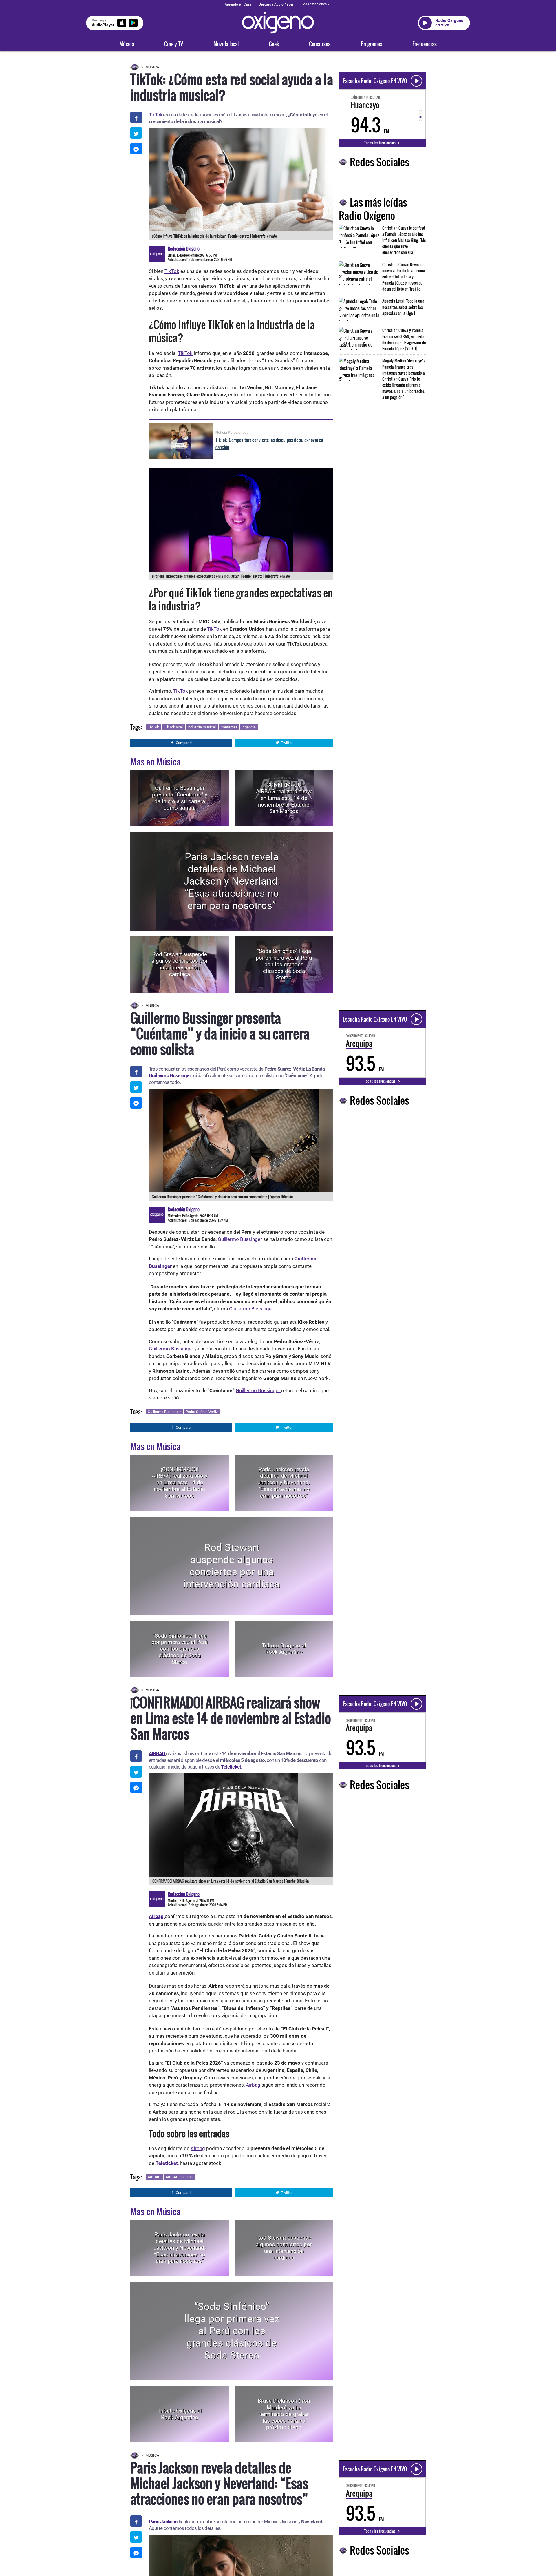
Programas (372, 44)
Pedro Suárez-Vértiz (202, 1412)
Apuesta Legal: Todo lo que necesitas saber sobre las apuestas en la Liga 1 (403, 307)
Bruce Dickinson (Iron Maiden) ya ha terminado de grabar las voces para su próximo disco (284, 2414)
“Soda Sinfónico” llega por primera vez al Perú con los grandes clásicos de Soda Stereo (284, 964)
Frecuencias (425, 44)
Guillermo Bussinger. (252, 1309)
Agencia (249, 727)
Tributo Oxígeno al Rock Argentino (284, 1649)
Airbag (253, 2085)
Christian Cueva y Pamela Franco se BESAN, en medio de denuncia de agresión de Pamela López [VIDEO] (404, 339)
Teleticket (167, 2163)
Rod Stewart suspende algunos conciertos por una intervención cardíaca (180, 964)
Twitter (287, 743)
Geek (274, 44)
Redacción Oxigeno (184, 249)
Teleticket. (232, 1767)
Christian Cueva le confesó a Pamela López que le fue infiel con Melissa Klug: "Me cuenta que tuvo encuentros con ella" (404, 240)
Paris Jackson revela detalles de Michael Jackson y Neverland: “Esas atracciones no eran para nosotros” (232, 881)
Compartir (184, 743)
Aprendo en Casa (238, 4)
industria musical (202, 727)
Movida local (226, 44)
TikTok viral (173, 727)
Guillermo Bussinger (170, 1075)
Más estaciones (314, 4)
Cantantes (229, 727)
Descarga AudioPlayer (276, 4)
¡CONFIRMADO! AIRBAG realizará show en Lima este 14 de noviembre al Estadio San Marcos (284, 798)
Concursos (320, 44)
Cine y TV (174, 44)
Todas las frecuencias (380, 143)
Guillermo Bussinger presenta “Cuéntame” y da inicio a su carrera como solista (180, 798)
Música (127, 44)
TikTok (156, 115)
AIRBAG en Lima (179, 2177)
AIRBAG (154, 2177)
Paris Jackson (163, 2522)
